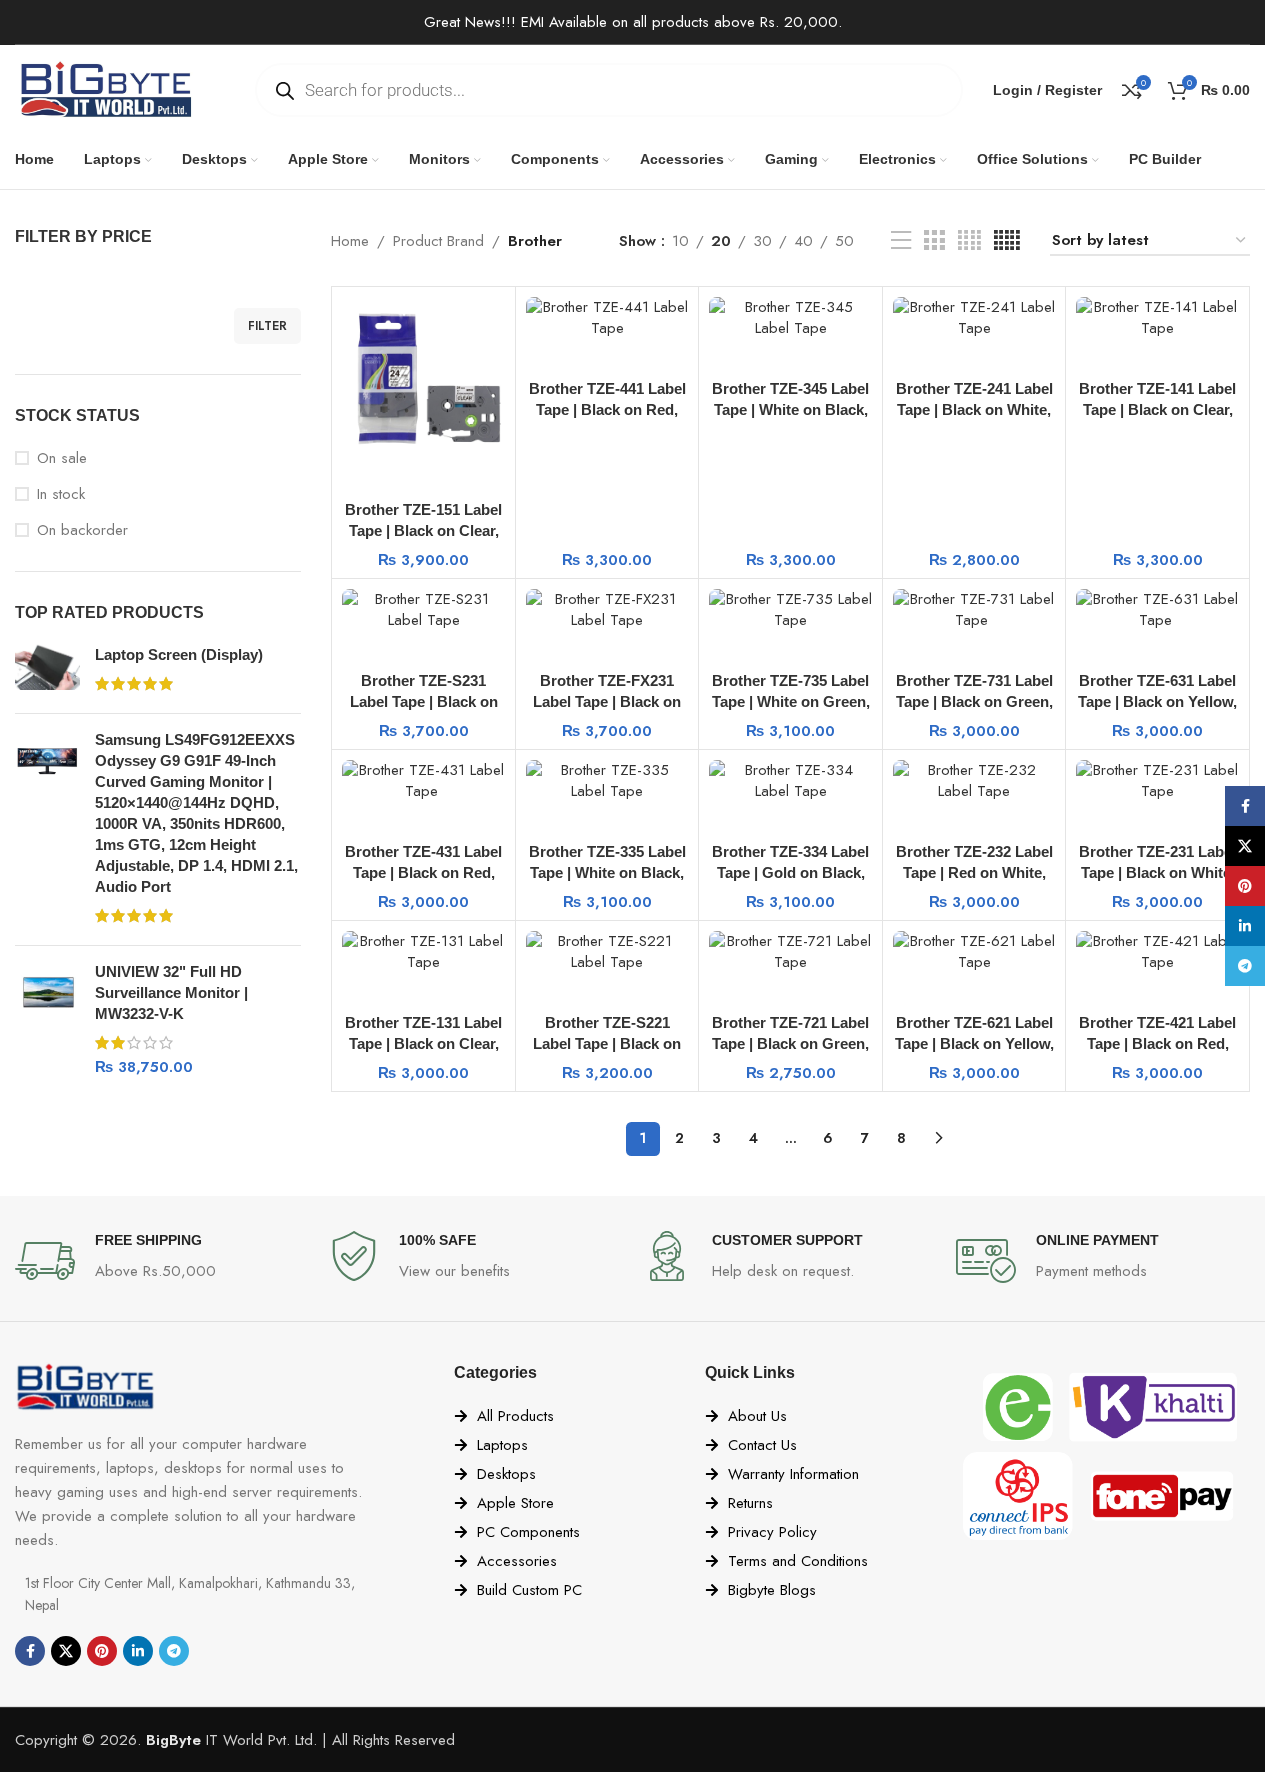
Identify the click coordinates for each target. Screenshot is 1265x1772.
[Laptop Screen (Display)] (47, 671)
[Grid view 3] (934, 241)
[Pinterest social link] (102, 1651)
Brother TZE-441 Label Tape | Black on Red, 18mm (607, 409)
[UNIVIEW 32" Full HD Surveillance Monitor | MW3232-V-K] (47, 1019)
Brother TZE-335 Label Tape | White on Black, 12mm (607, 872)
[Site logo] (105, 88)
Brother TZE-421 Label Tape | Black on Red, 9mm (1157, 1043)
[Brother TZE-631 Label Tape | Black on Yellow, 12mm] (1157, 610)
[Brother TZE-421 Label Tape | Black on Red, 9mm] (1157, 952)
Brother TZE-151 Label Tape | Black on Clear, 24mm (423, 530)
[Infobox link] (162, 1261)
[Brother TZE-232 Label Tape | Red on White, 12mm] (974, 781)
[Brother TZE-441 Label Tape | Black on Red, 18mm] (607, 318)
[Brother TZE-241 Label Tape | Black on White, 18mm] (974, 318)
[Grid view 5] (1007, 241)
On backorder (82, 530)
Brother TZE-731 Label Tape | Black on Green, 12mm (974, 701)
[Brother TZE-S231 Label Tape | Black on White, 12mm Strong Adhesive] (423, 610)
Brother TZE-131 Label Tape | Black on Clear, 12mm (423, 1043)
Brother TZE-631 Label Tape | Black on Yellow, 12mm (1157, 701)
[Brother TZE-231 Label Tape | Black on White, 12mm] (1157, 781)
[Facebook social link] (30, 1651)
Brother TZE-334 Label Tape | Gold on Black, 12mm (790, 872)
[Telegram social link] (174, 1651)
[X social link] (66, 1651)
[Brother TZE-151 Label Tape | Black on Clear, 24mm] (423, 378)
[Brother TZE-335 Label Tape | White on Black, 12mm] (607, 781)
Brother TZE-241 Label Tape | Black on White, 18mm (974, 409)
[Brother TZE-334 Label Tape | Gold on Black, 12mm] (790, 781)
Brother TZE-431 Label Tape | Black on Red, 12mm (423, 872)
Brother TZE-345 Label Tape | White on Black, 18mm (790, 409)
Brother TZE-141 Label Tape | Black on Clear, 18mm (1157, 409)
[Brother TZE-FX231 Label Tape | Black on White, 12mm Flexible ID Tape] (607, 610)
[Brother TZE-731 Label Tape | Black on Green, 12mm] (974, 610)
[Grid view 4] (969, 241)
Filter (267, 326)
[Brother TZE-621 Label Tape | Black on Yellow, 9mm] (974, 952)
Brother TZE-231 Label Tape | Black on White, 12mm (1157, 872)
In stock (61, 494)
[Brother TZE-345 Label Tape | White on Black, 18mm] (790, 318)
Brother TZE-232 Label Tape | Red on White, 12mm (974, 872)
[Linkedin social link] (138, 1651)
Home (350, 241)
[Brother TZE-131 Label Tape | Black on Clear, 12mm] (423, 952)
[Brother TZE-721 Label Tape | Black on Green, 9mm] (790, 952)
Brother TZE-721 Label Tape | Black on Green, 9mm (790, 1043)
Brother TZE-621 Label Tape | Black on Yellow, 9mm (974, 1043)
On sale (62, 458)
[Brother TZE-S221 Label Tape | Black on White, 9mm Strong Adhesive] (607, 952)
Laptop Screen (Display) (179, 654)
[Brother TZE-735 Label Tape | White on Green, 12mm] (790, 610)
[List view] (901, 241)
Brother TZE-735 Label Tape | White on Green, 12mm (791, 701)
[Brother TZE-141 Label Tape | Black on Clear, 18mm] (1157, 318)
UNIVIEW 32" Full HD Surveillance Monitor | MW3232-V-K (171, 992)
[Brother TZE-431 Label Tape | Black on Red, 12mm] (423, 781)
